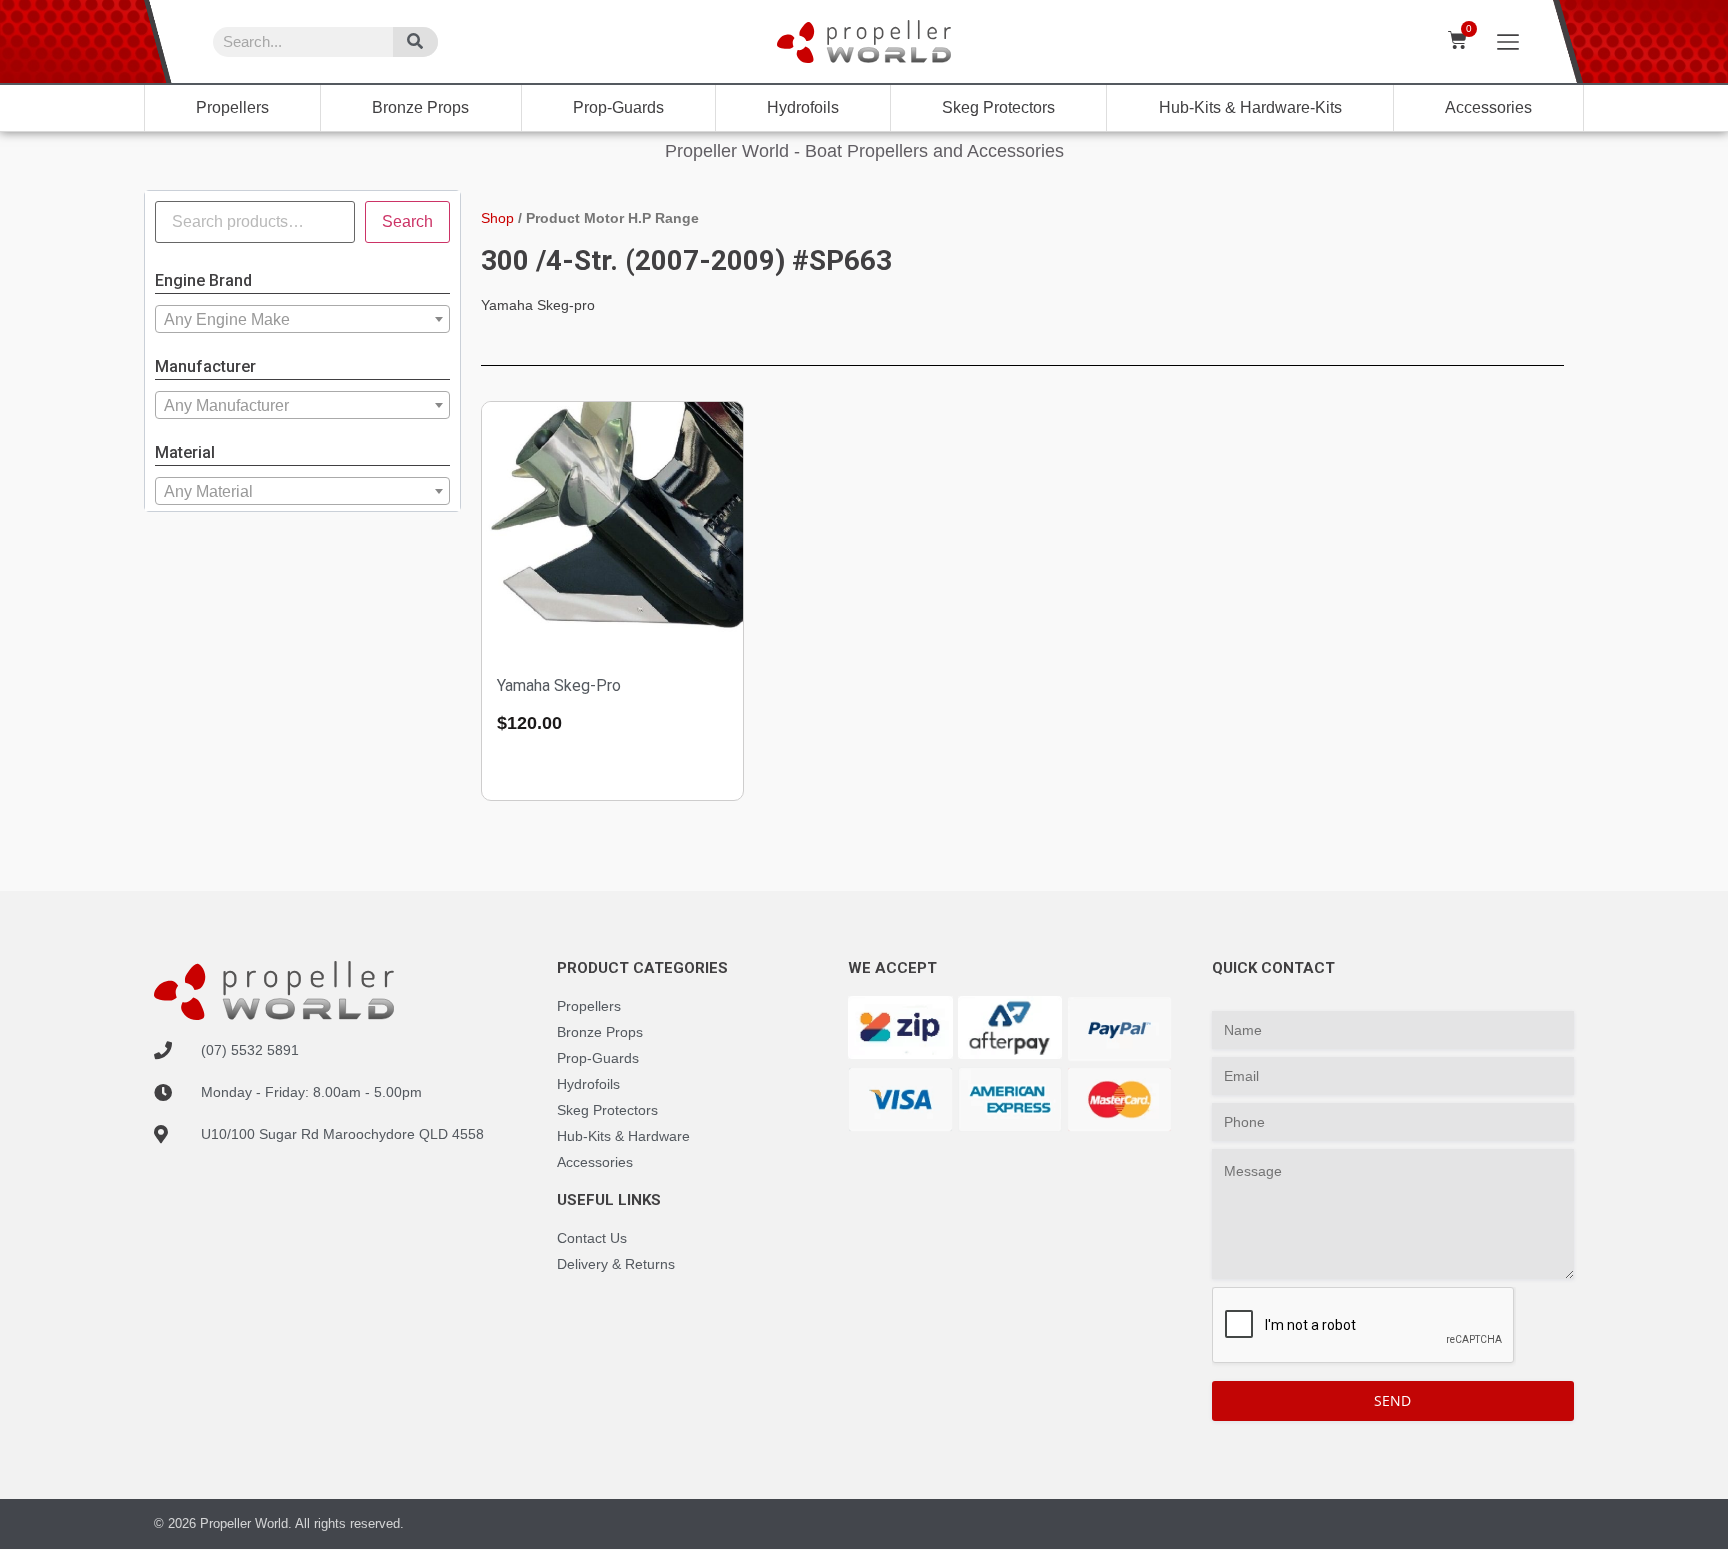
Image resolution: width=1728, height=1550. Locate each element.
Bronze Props (420, 107)
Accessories (1488, 107)
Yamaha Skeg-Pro (559, 685)
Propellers (232, 107)
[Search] (415, 42)
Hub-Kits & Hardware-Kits (1250, 107)
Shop (497, 218)
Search (407, 221)
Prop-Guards (618, 107)
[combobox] (302, 319)
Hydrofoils (803, 107)
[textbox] (302, 320)
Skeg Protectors (998, 107)
